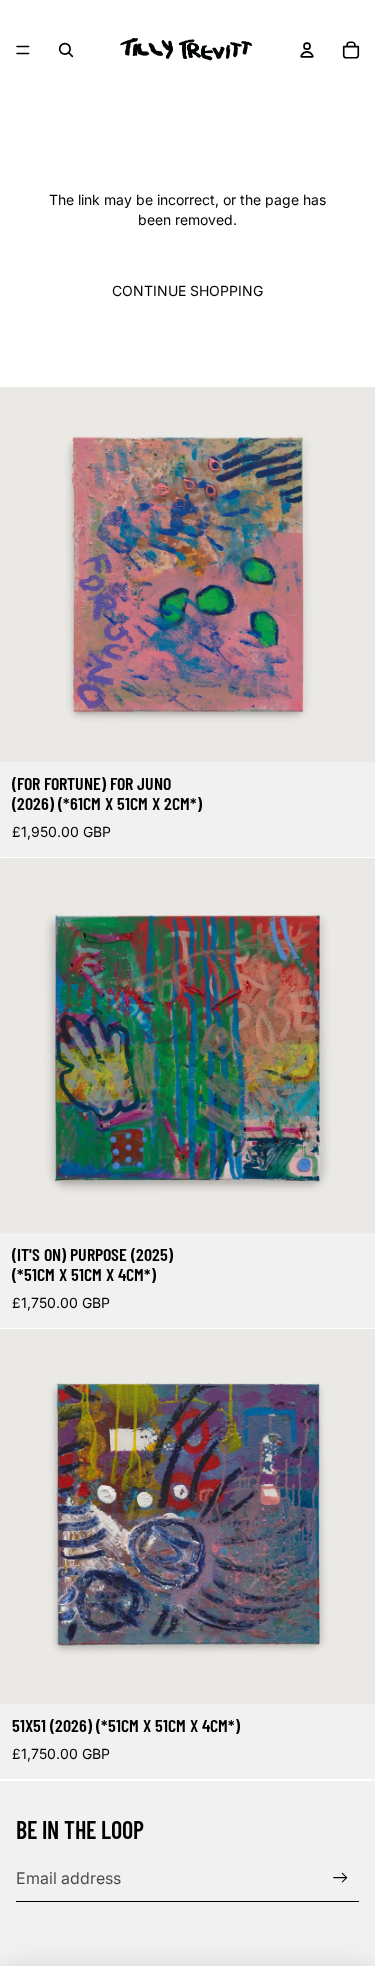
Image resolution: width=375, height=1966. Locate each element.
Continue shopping (187, 290)
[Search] (66, 50)
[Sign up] (340, 1877)
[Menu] (23, 50)
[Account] (307, 50)
